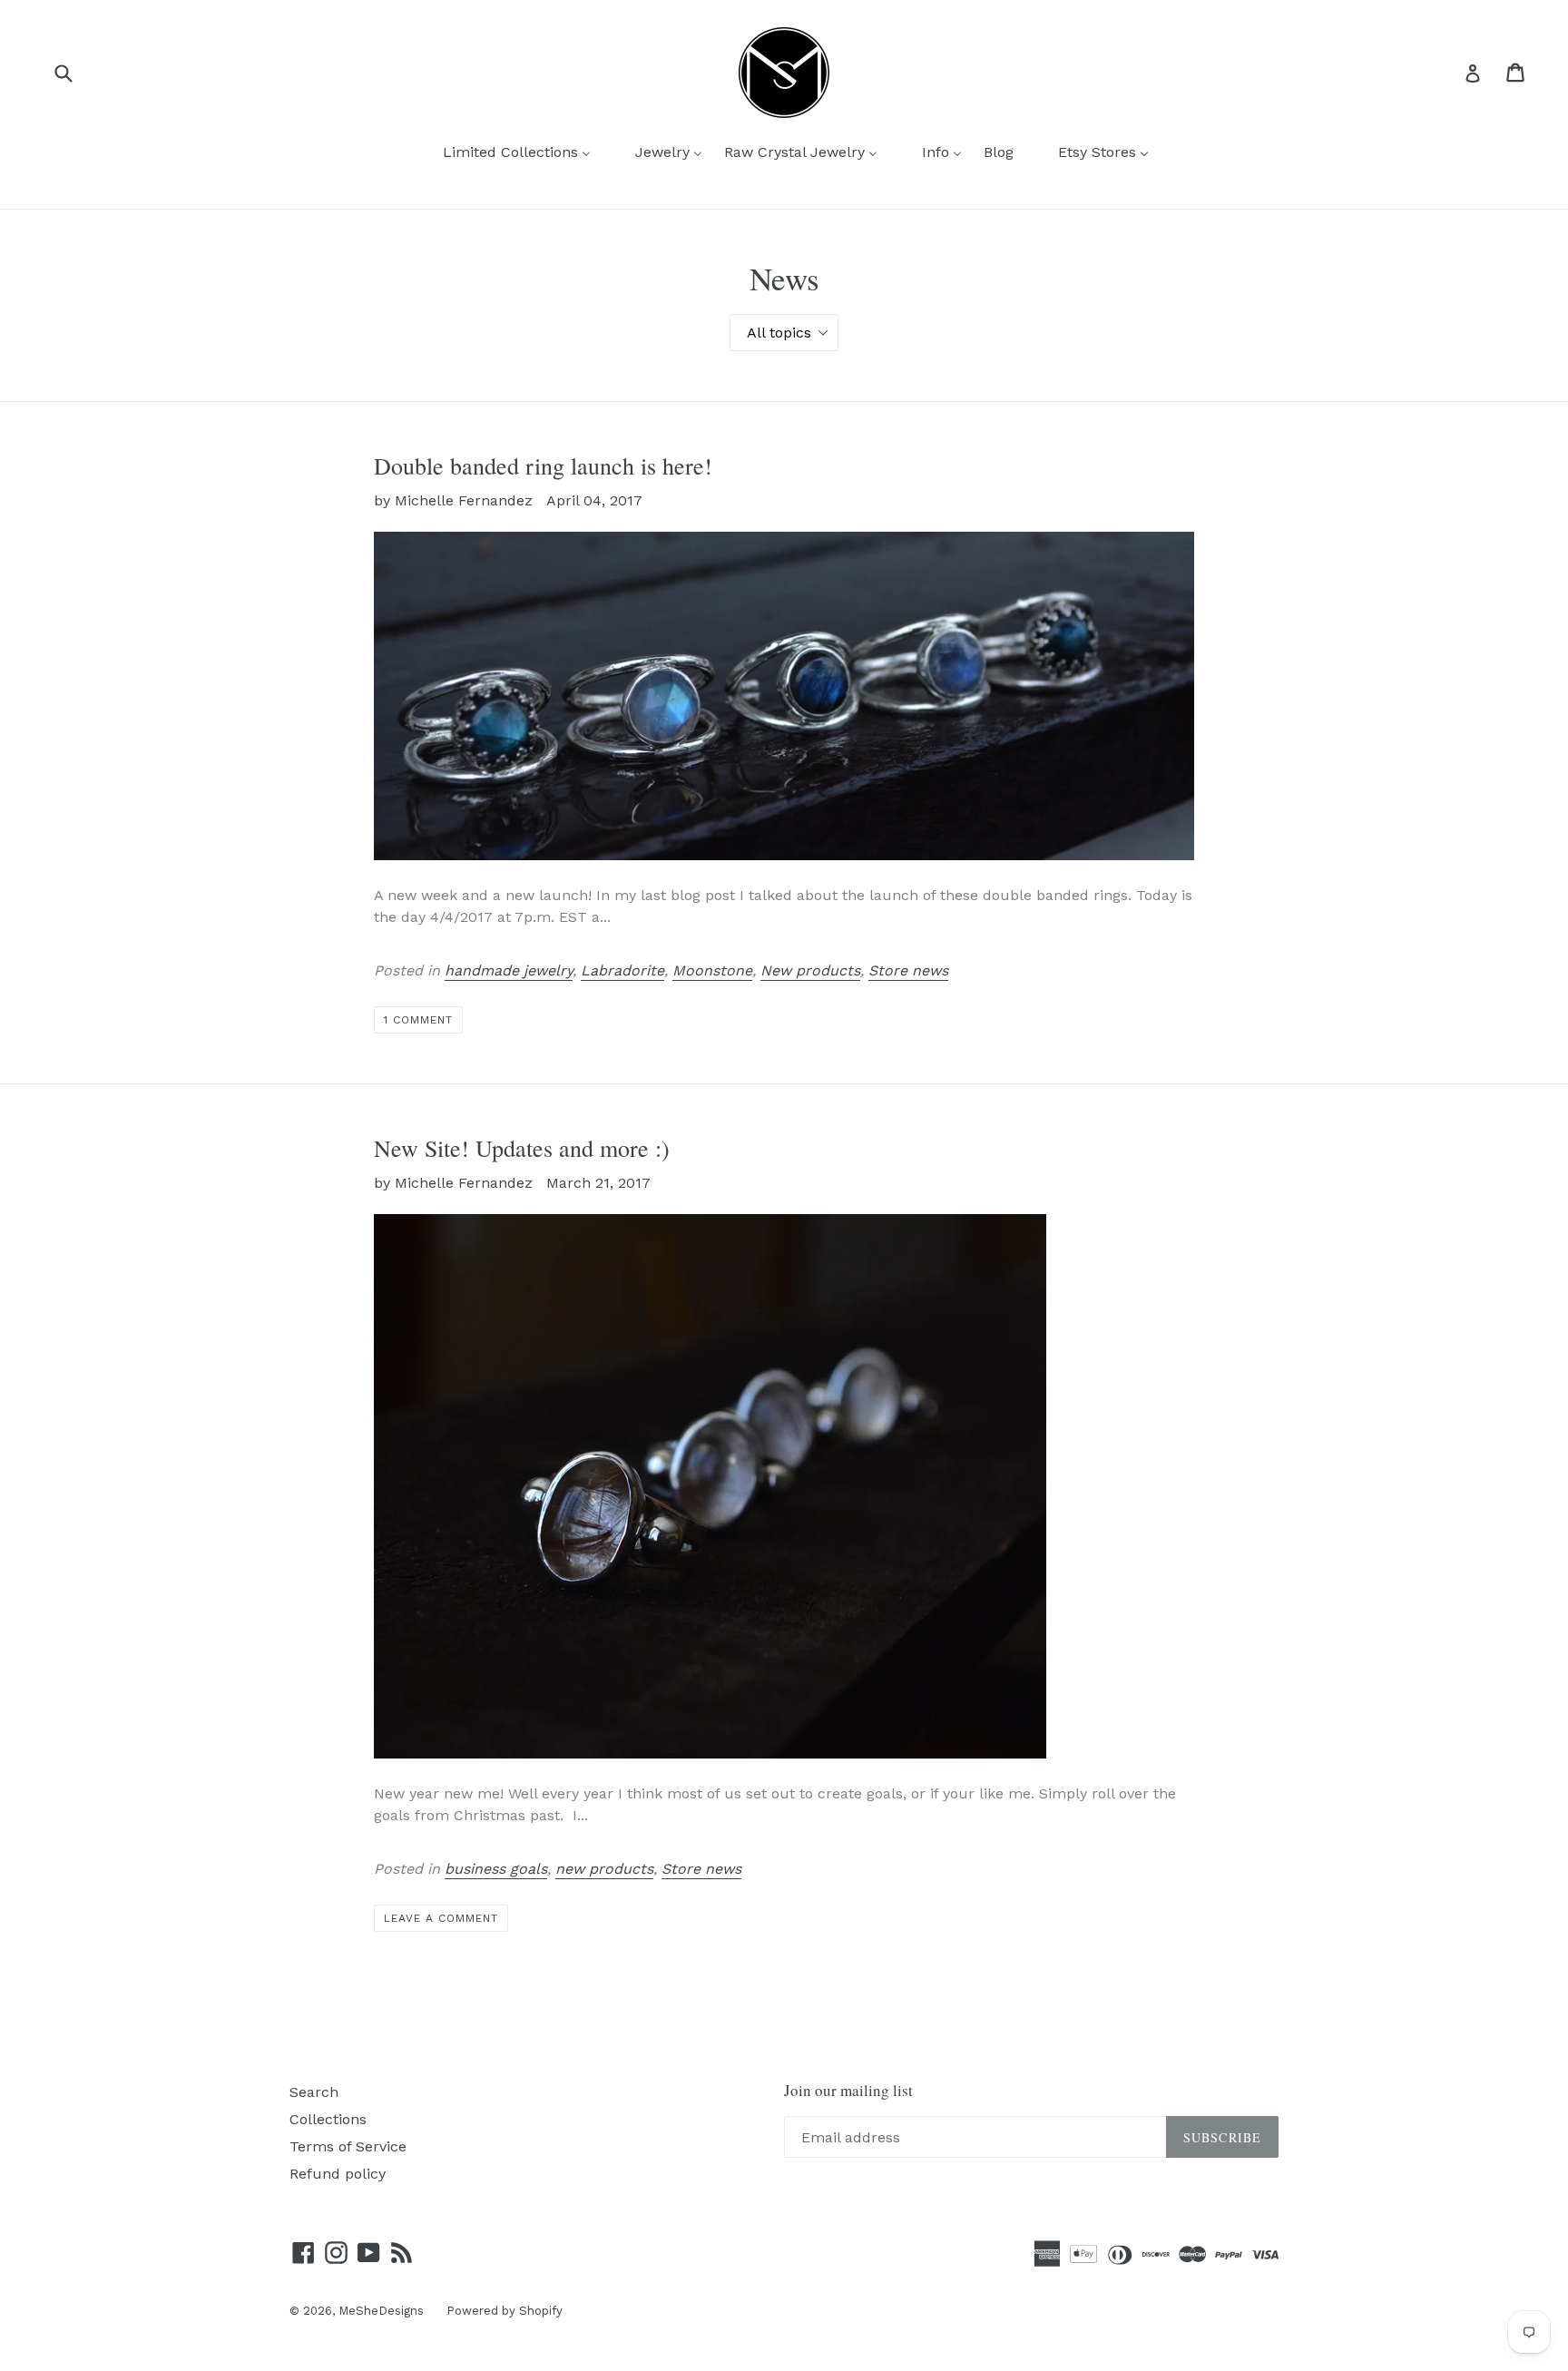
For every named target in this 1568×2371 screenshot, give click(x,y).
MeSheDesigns (381, 2311)
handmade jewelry (509, 970)
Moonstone (712, 970)
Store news (908, 970)
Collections (328, 2119)
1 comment (418, 1020)
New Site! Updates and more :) (522, 1148)
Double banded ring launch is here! (543, 465)
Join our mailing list (848, 2091)
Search (314, 2092)
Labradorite (622, 970)
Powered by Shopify (505, 2311)
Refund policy (338, 2174)
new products (604, 1869)
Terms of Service (348, 2146)
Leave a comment (441, 1918)
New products (810, 970)
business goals (496, 1869)
